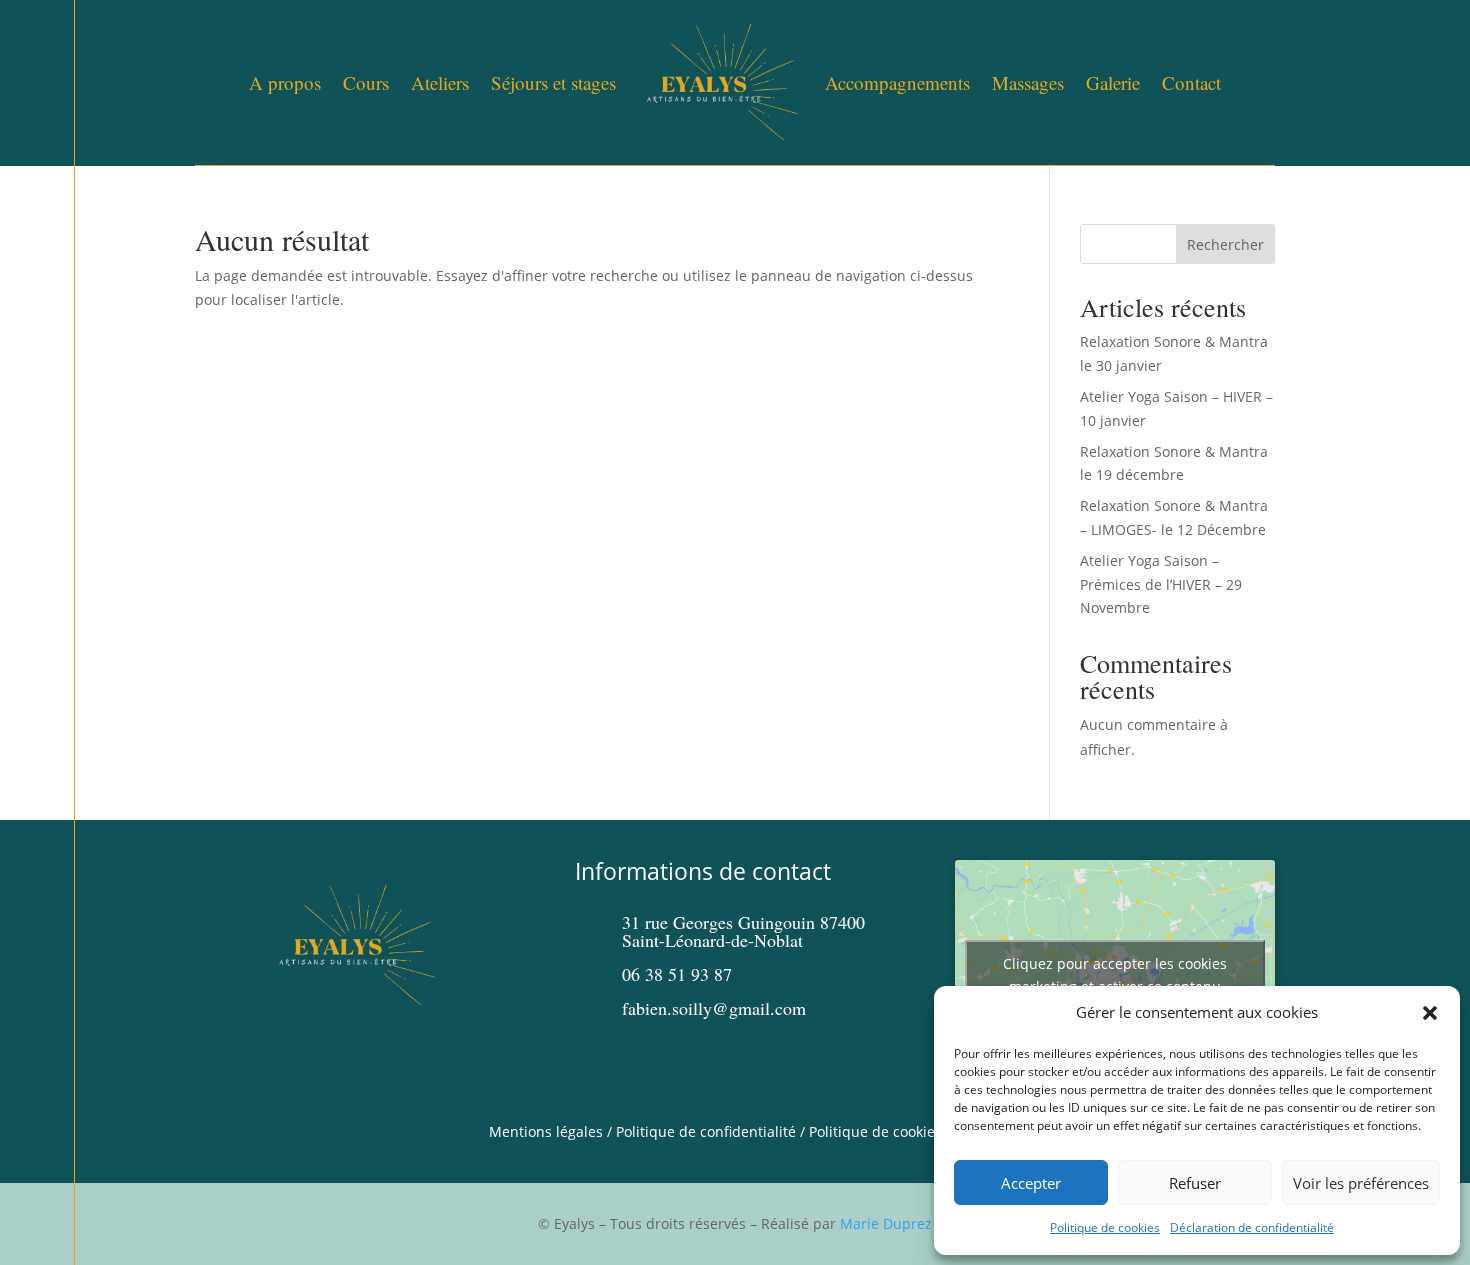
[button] (1430, 1013)
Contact (1191, 82)
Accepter (1031, 1183)
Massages (1028, 82)
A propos (285, 82)
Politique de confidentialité (706, 1131)
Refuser (1195, 1183)
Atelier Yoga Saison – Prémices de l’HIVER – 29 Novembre (1161, 584)
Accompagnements (897, 82)
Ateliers (440, 82)
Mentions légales (546, 1131)
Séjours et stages (553, 82)
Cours (366, 82)
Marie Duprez (886, 1223)
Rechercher (1225, 244)
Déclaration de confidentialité (1252, 1227)
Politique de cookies (1105, 1227)
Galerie (1113, 82)
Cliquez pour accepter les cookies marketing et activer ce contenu (1115, 975)
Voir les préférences (1361, 1183)
